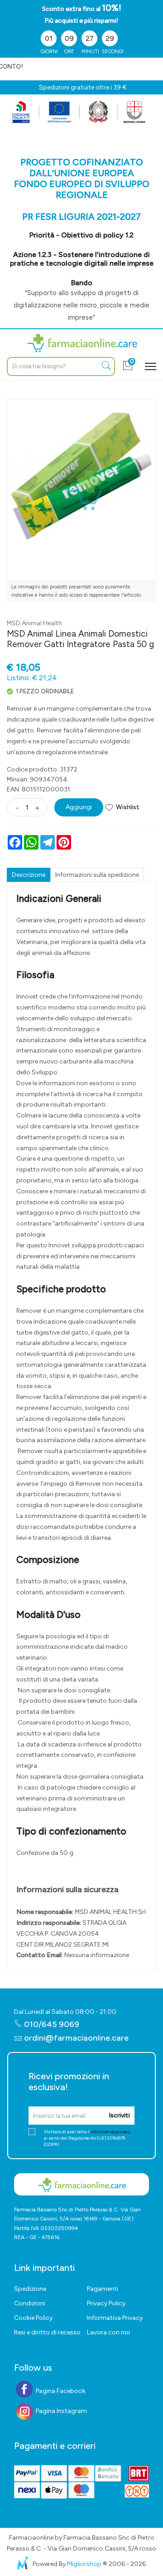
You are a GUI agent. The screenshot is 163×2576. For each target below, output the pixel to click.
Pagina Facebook (60, 2391)
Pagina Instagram (61, 2411)
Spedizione (30, 2289)
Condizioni (30, 2303)
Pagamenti (103, 2289)
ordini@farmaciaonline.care (76, 2038)
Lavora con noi (108, 2332)
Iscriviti (119, 2115)
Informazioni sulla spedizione (97, 875)
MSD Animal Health (34, 623)
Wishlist (128, 807)
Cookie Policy (33, 2318)
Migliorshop (84, 2564)
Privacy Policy (106, 2303)
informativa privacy (110, 2132)
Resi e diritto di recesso (47, 2332)
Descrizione (29, 875)
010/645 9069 (51, 2024)
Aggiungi (79, 807)
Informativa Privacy (115, 2318)
